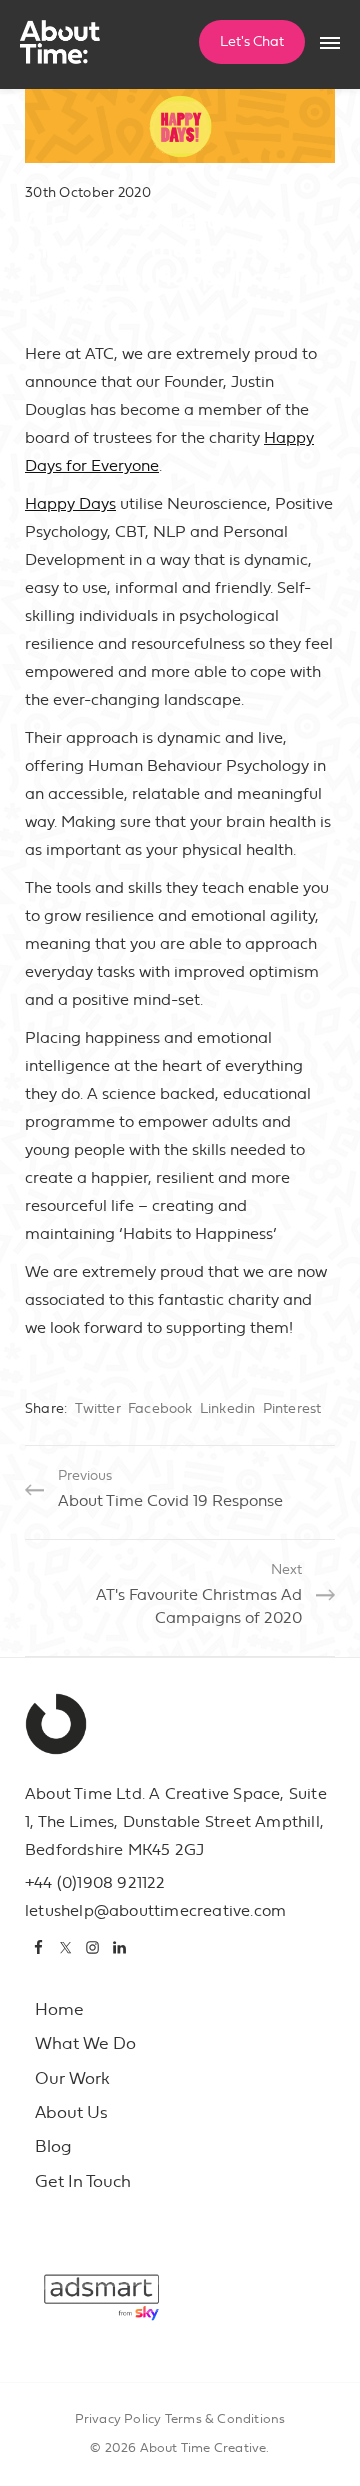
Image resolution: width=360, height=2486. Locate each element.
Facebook (160, 1409)
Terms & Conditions (225, 2419)
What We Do (85, 2043)
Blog (53, 2146)
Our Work (72, 2078)
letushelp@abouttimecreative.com (155, 1911)
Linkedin (228, 1409)
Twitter (97, 1409)
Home (59, 2009)
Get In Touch (83, 2181)
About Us (71, 2112)
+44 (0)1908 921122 (95, 1883)
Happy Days (70, 504)
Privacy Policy (118, 2419)
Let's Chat (252, 42)
